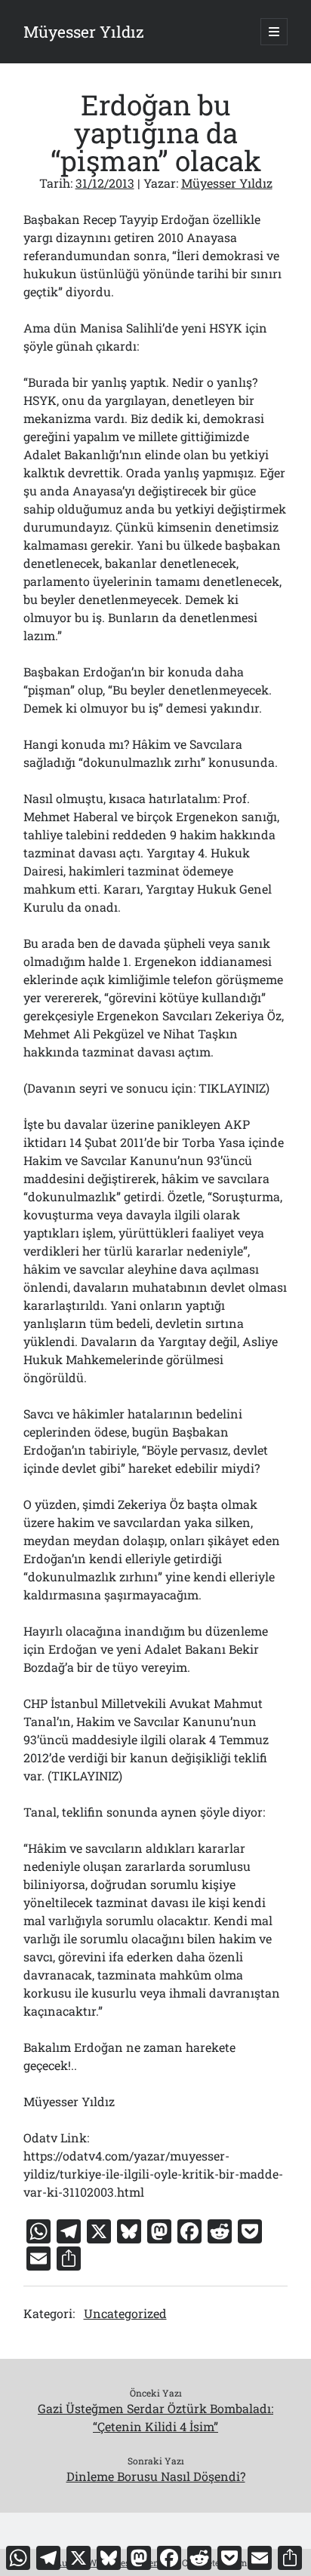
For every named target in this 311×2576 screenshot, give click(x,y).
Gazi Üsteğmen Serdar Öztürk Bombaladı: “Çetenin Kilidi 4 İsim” (155, 2417)
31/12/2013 (105, 183)
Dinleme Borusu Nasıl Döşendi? (156, 2476)
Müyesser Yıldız (84, 32)
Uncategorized (125, 2313)
